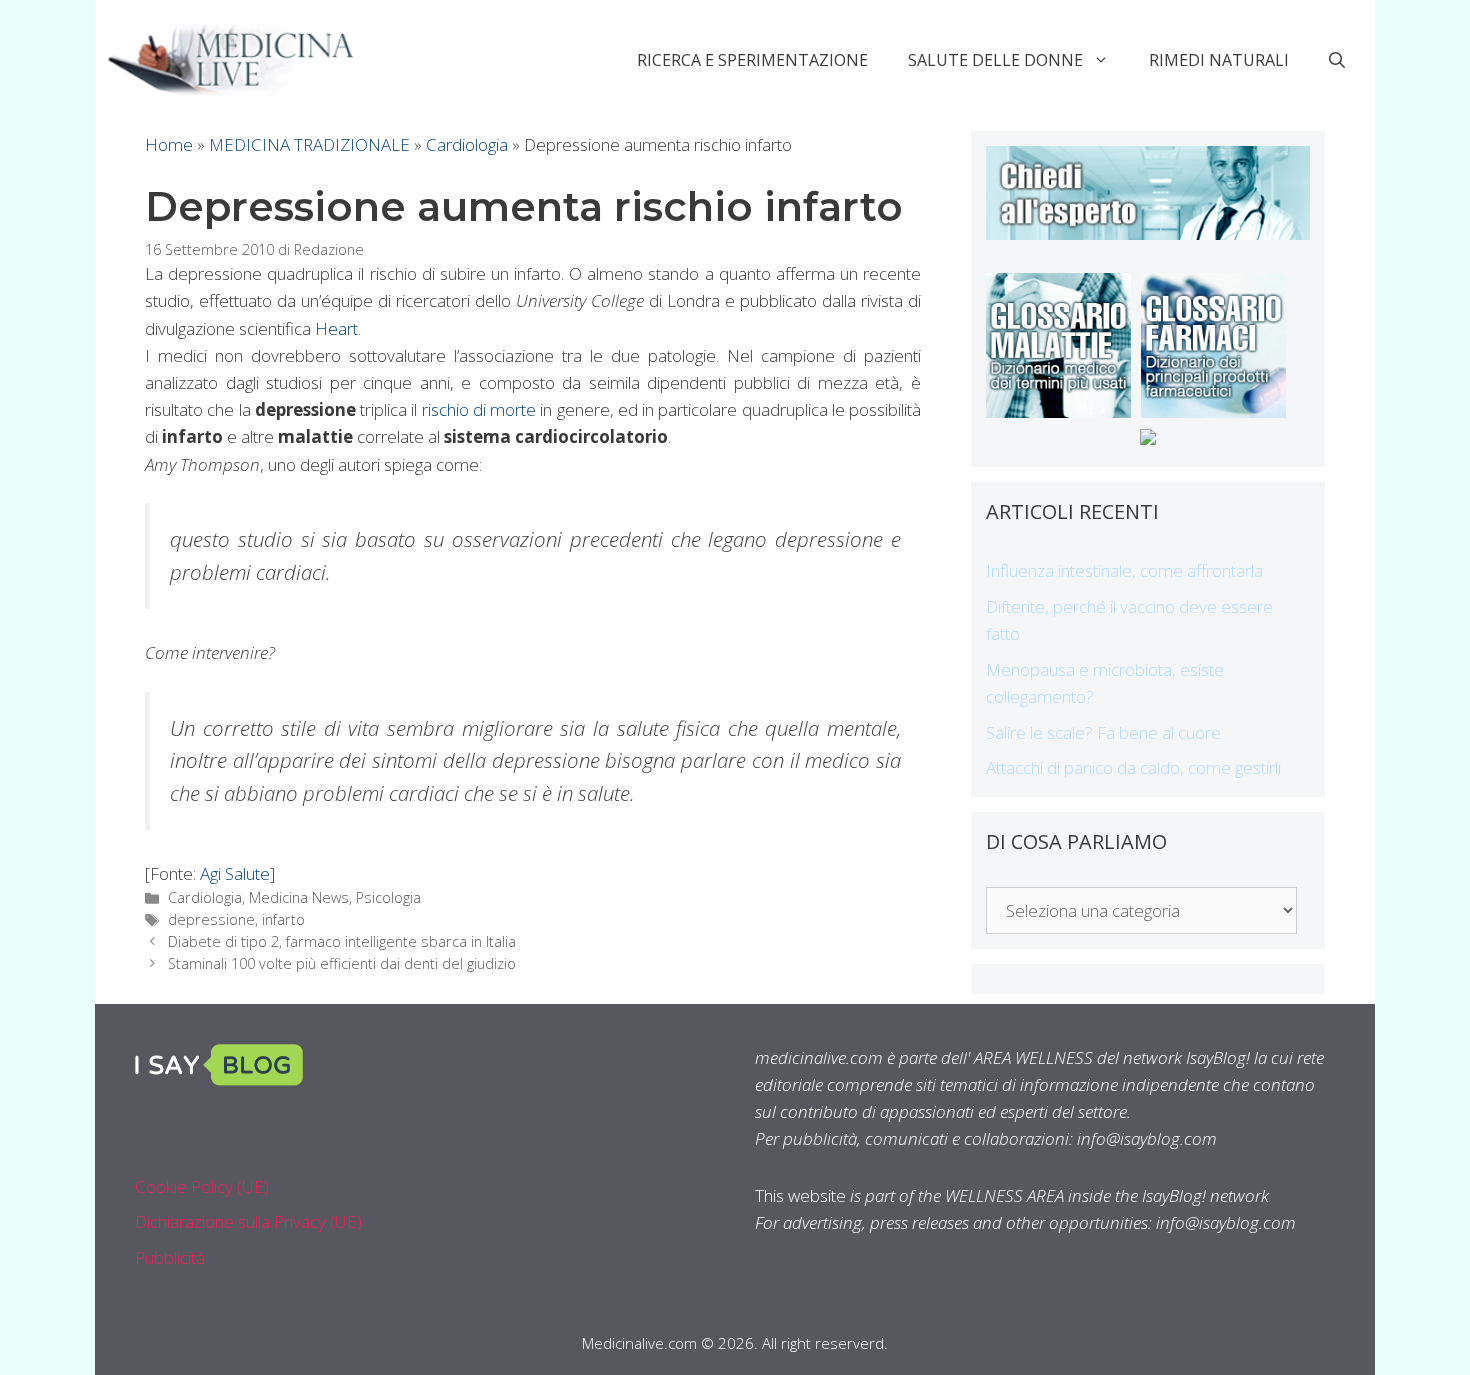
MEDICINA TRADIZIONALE (309, 144)
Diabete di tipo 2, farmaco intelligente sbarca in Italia (342, 941)
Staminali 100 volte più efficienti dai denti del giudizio (342, 963)
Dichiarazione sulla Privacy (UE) (248, 1221)
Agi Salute (235, 873)
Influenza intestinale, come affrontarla (1124, 570)
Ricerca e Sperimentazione (752, 60)
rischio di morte (479, 409)
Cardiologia (467, 144)
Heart (336, 328)
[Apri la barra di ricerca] (1337, 60)
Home (169, 144)
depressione (211, 919)
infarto (283, 919)
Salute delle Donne (995, 60)
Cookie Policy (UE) (202, 1186)
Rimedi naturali (1219, 60)
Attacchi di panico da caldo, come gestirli (1133, 767)
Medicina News (299, 897)
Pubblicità (170, 1257)
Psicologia (388, 897)
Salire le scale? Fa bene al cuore (1103, 732)
